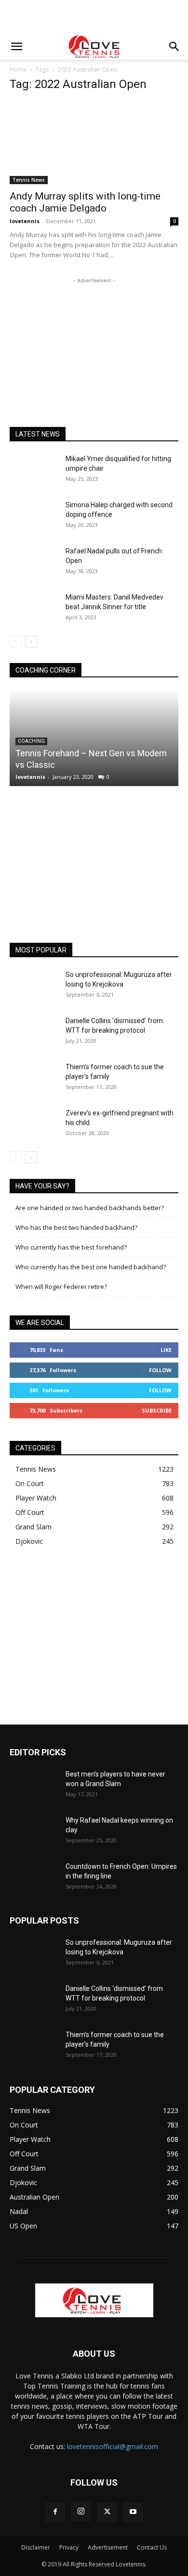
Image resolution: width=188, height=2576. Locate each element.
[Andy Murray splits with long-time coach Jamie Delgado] (94, 143)
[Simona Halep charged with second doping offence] (34, 517)
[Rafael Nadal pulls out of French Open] (34, 563)
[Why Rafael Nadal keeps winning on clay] (34, 1832)
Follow (160, 1370)
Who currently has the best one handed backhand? (91, 1267)
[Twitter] (107, 2512)
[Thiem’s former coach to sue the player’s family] (34, 1079)
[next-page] (31, 642)
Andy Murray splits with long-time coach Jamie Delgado (85, 202)
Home (18, 69)
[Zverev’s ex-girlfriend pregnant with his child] (34, 1125)
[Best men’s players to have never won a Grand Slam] (34, 1786)
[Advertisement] (94, 17)
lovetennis (25, 221)
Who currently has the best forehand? (71, 1247)
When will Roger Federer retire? (61, 1287)
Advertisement (108, 2547)
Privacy (69, 2547)
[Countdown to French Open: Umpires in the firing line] (34, 1878)
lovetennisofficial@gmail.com (113, 2446)
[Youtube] (133, 2512)
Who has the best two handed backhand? (76, 1227)
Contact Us (152, 2547)
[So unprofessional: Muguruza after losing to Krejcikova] (34, 987)
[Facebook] (55, 2512)
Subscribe (157, 1410)
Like (166, 1350)
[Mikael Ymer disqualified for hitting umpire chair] (34, 471)
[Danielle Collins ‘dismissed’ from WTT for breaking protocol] (34, 1033)
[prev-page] (16, 642)
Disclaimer (36, 2547)
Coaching (31, 741)
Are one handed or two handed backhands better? (90, 1208)
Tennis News (29, 180)
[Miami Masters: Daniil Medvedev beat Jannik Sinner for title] (34, 609)
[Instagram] (81, 2512)
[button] (16, 47)
